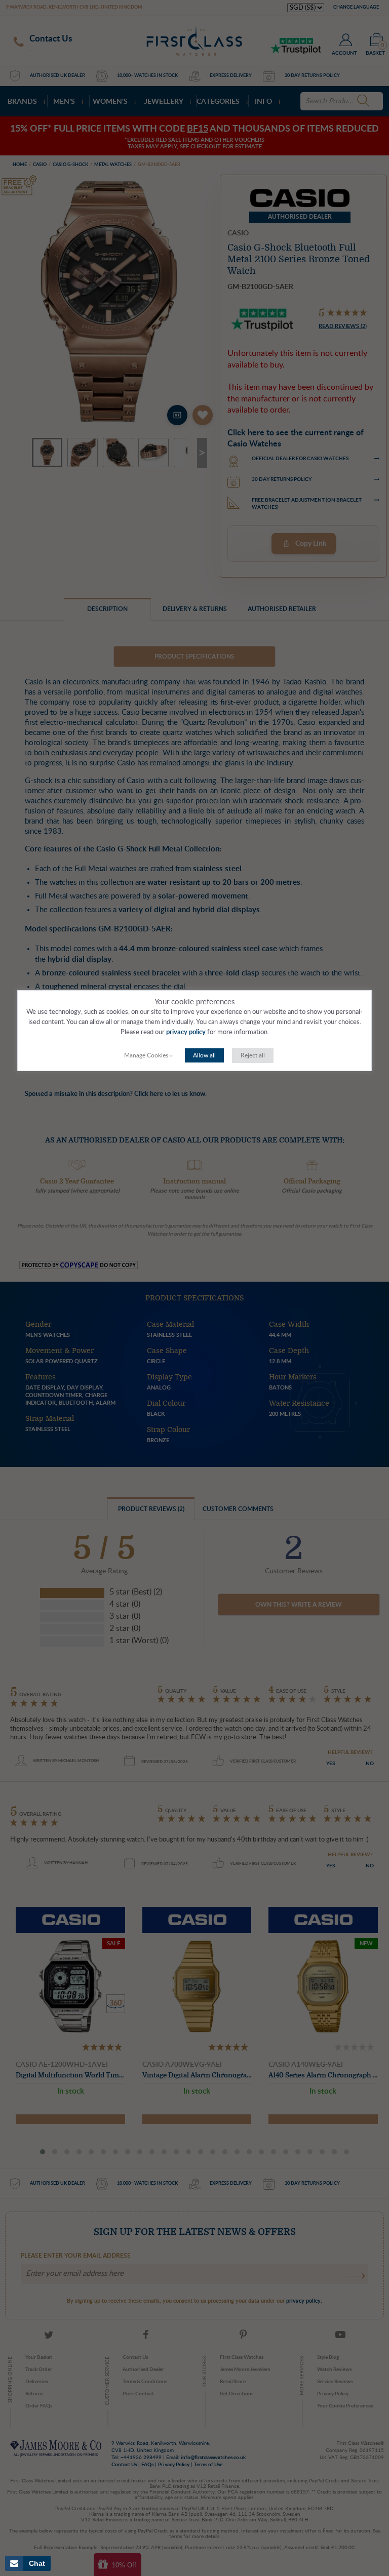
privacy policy (186, 1032)
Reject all (253, 1055)
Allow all (204, 1055)
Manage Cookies (146, 1055)
